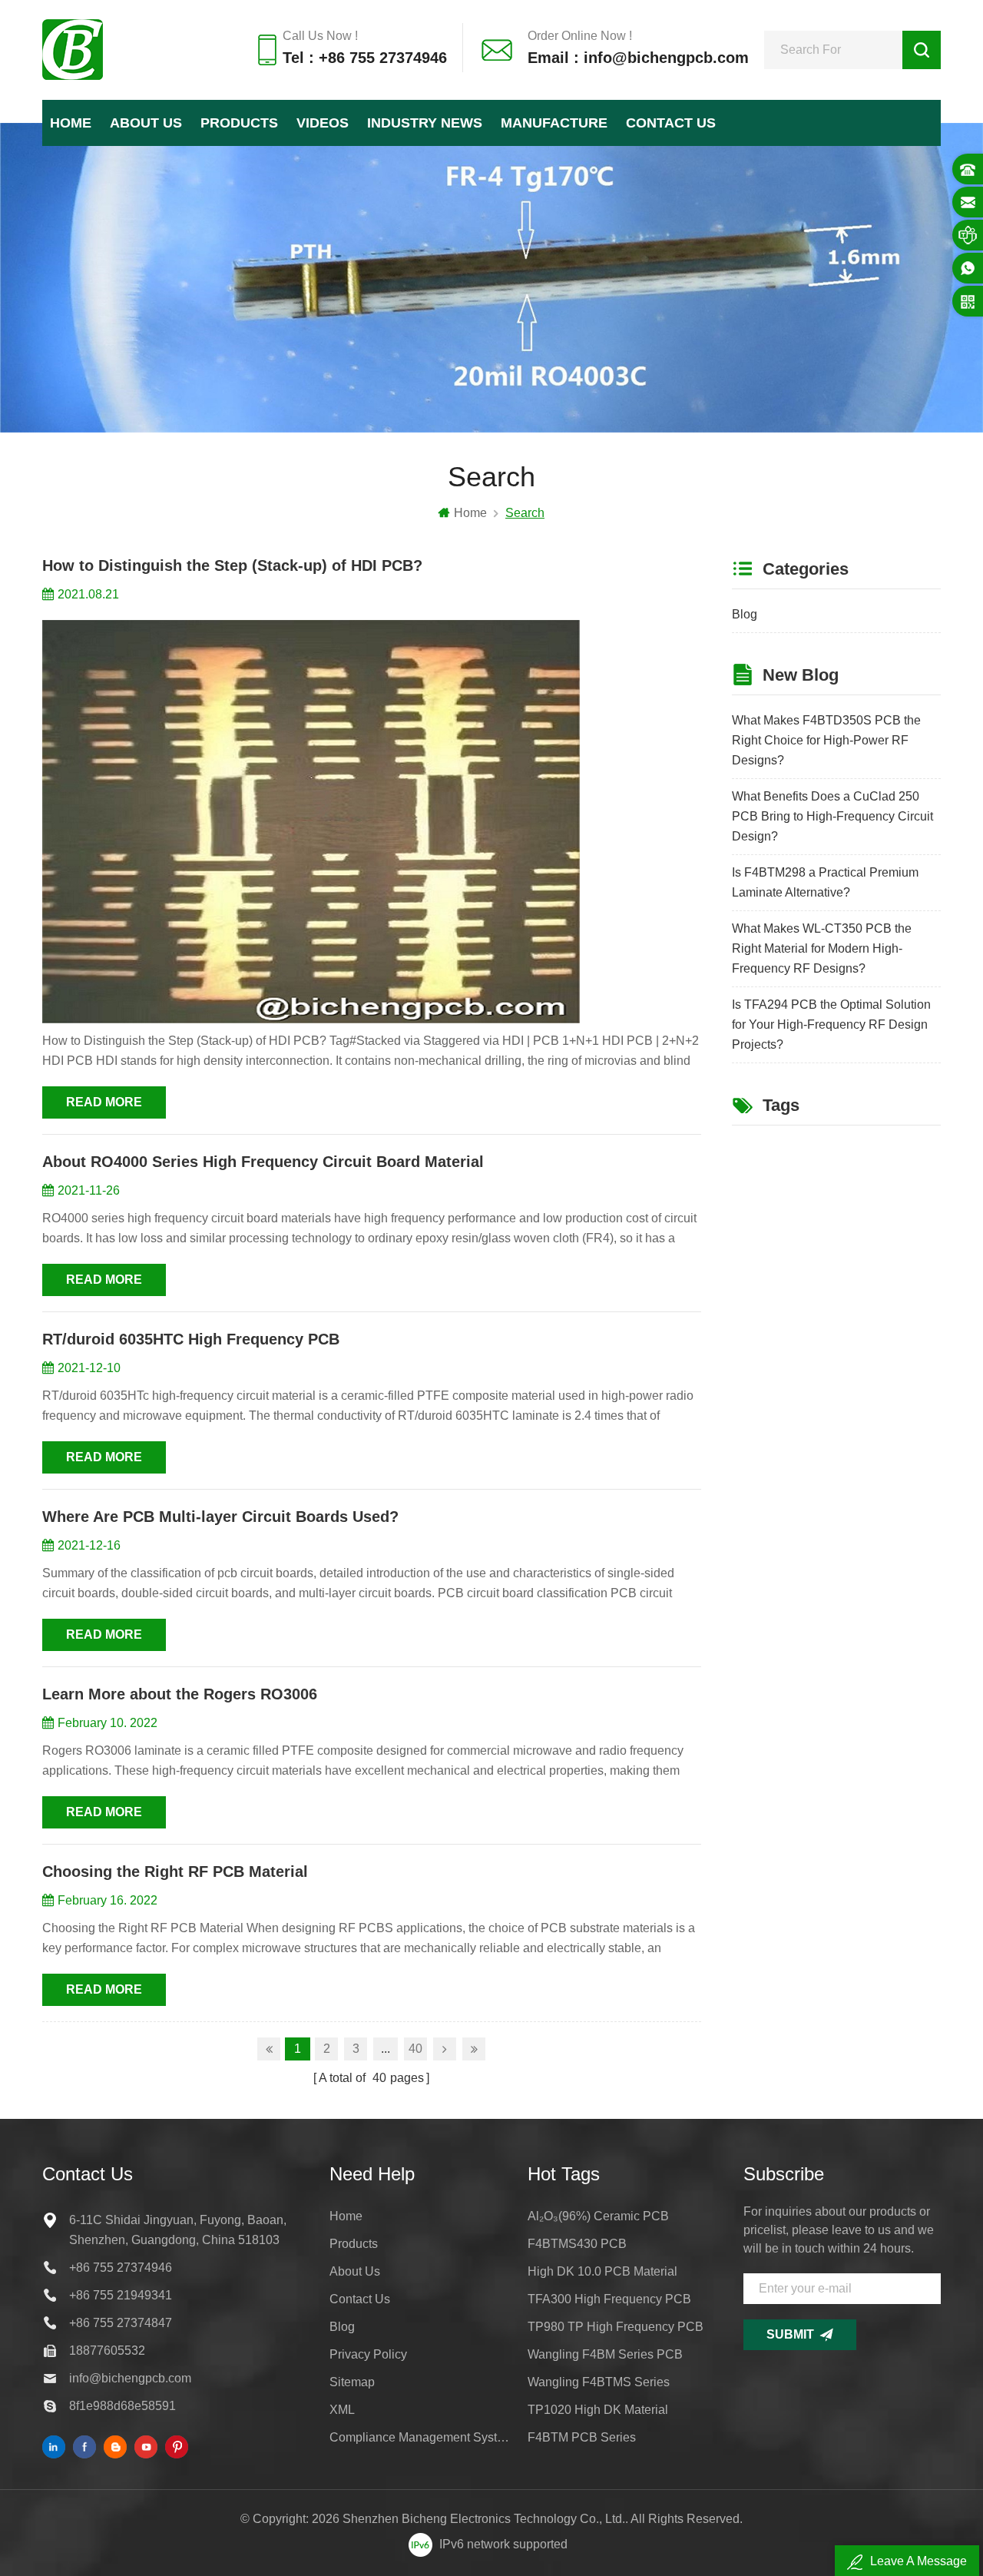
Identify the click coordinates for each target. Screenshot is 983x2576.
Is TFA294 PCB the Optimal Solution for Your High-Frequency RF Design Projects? (831, 1024)
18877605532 (107, 2351)
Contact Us (671, 123)
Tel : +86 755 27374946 (365, 58)
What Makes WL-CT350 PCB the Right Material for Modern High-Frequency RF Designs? (822, 948)
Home (71, 123)
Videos (323, 123)
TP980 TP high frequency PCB (616, 2327)
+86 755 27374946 (121, 2268)
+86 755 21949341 (121, 2295)
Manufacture (554, 123)
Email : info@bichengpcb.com (638, 58)
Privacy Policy (368, 2354)
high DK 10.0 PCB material (602, 2271)
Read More (104, 1102)
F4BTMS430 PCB (577, 2244)
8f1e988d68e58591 (122, 2406)
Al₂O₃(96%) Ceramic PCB (598, 2216)
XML (342, 2410)
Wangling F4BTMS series (599, 2382)
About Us (146, 123)
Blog (745, 614)
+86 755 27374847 (121, 2323)
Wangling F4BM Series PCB (605, 2354)
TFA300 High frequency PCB (609, 2299)
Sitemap (352, 2382)
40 (415, 2049)
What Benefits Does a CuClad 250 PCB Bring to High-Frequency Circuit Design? (832, 816)
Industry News (425, 123)
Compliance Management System (419, 2437)
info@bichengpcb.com (130, 2378)
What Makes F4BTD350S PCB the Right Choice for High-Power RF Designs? (826, 740)
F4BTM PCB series (582, 2437)
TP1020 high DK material (598, 2410)
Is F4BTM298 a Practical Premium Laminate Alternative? (825, 882)
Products (239, 123)
